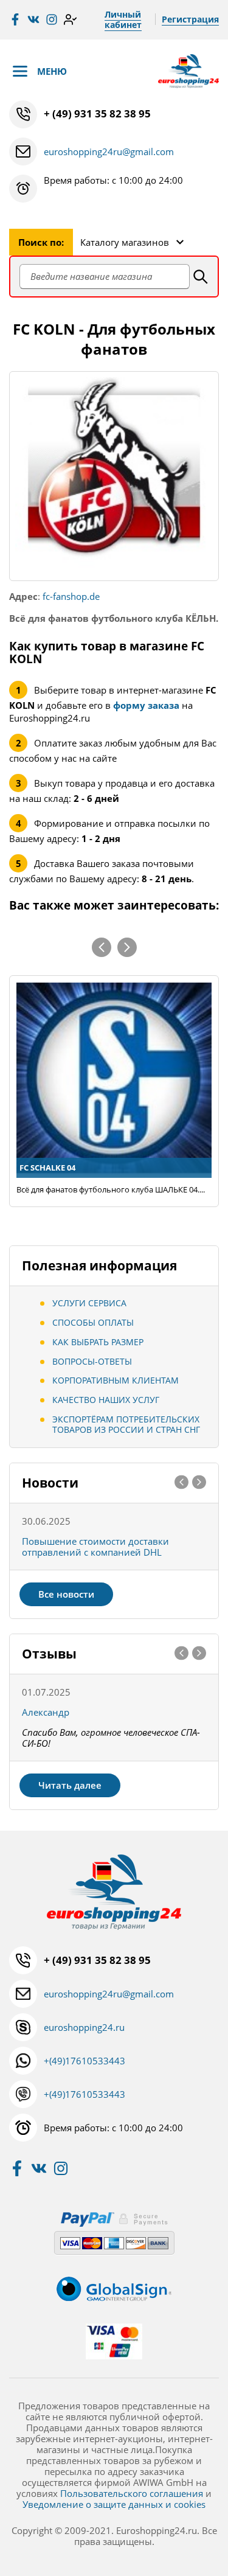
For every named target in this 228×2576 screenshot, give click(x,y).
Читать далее (70, 1785)
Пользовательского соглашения (132, 2493)
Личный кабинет (123, 19)
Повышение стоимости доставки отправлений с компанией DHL (95, 1547)
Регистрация (190, 19)
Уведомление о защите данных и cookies (114, 2504)
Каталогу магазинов (125, 242)
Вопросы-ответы (92, 1361)
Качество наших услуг (106, 1400)
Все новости (66, 1594)
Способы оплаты (93, 1322)
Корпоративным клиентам (116, 1380)
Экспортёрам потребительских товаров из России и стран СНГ (126, 1424)
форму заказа (146, 705)
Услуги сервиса (89, 1303)
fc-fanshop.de (71, 596)
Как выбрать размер (98, 1342)
